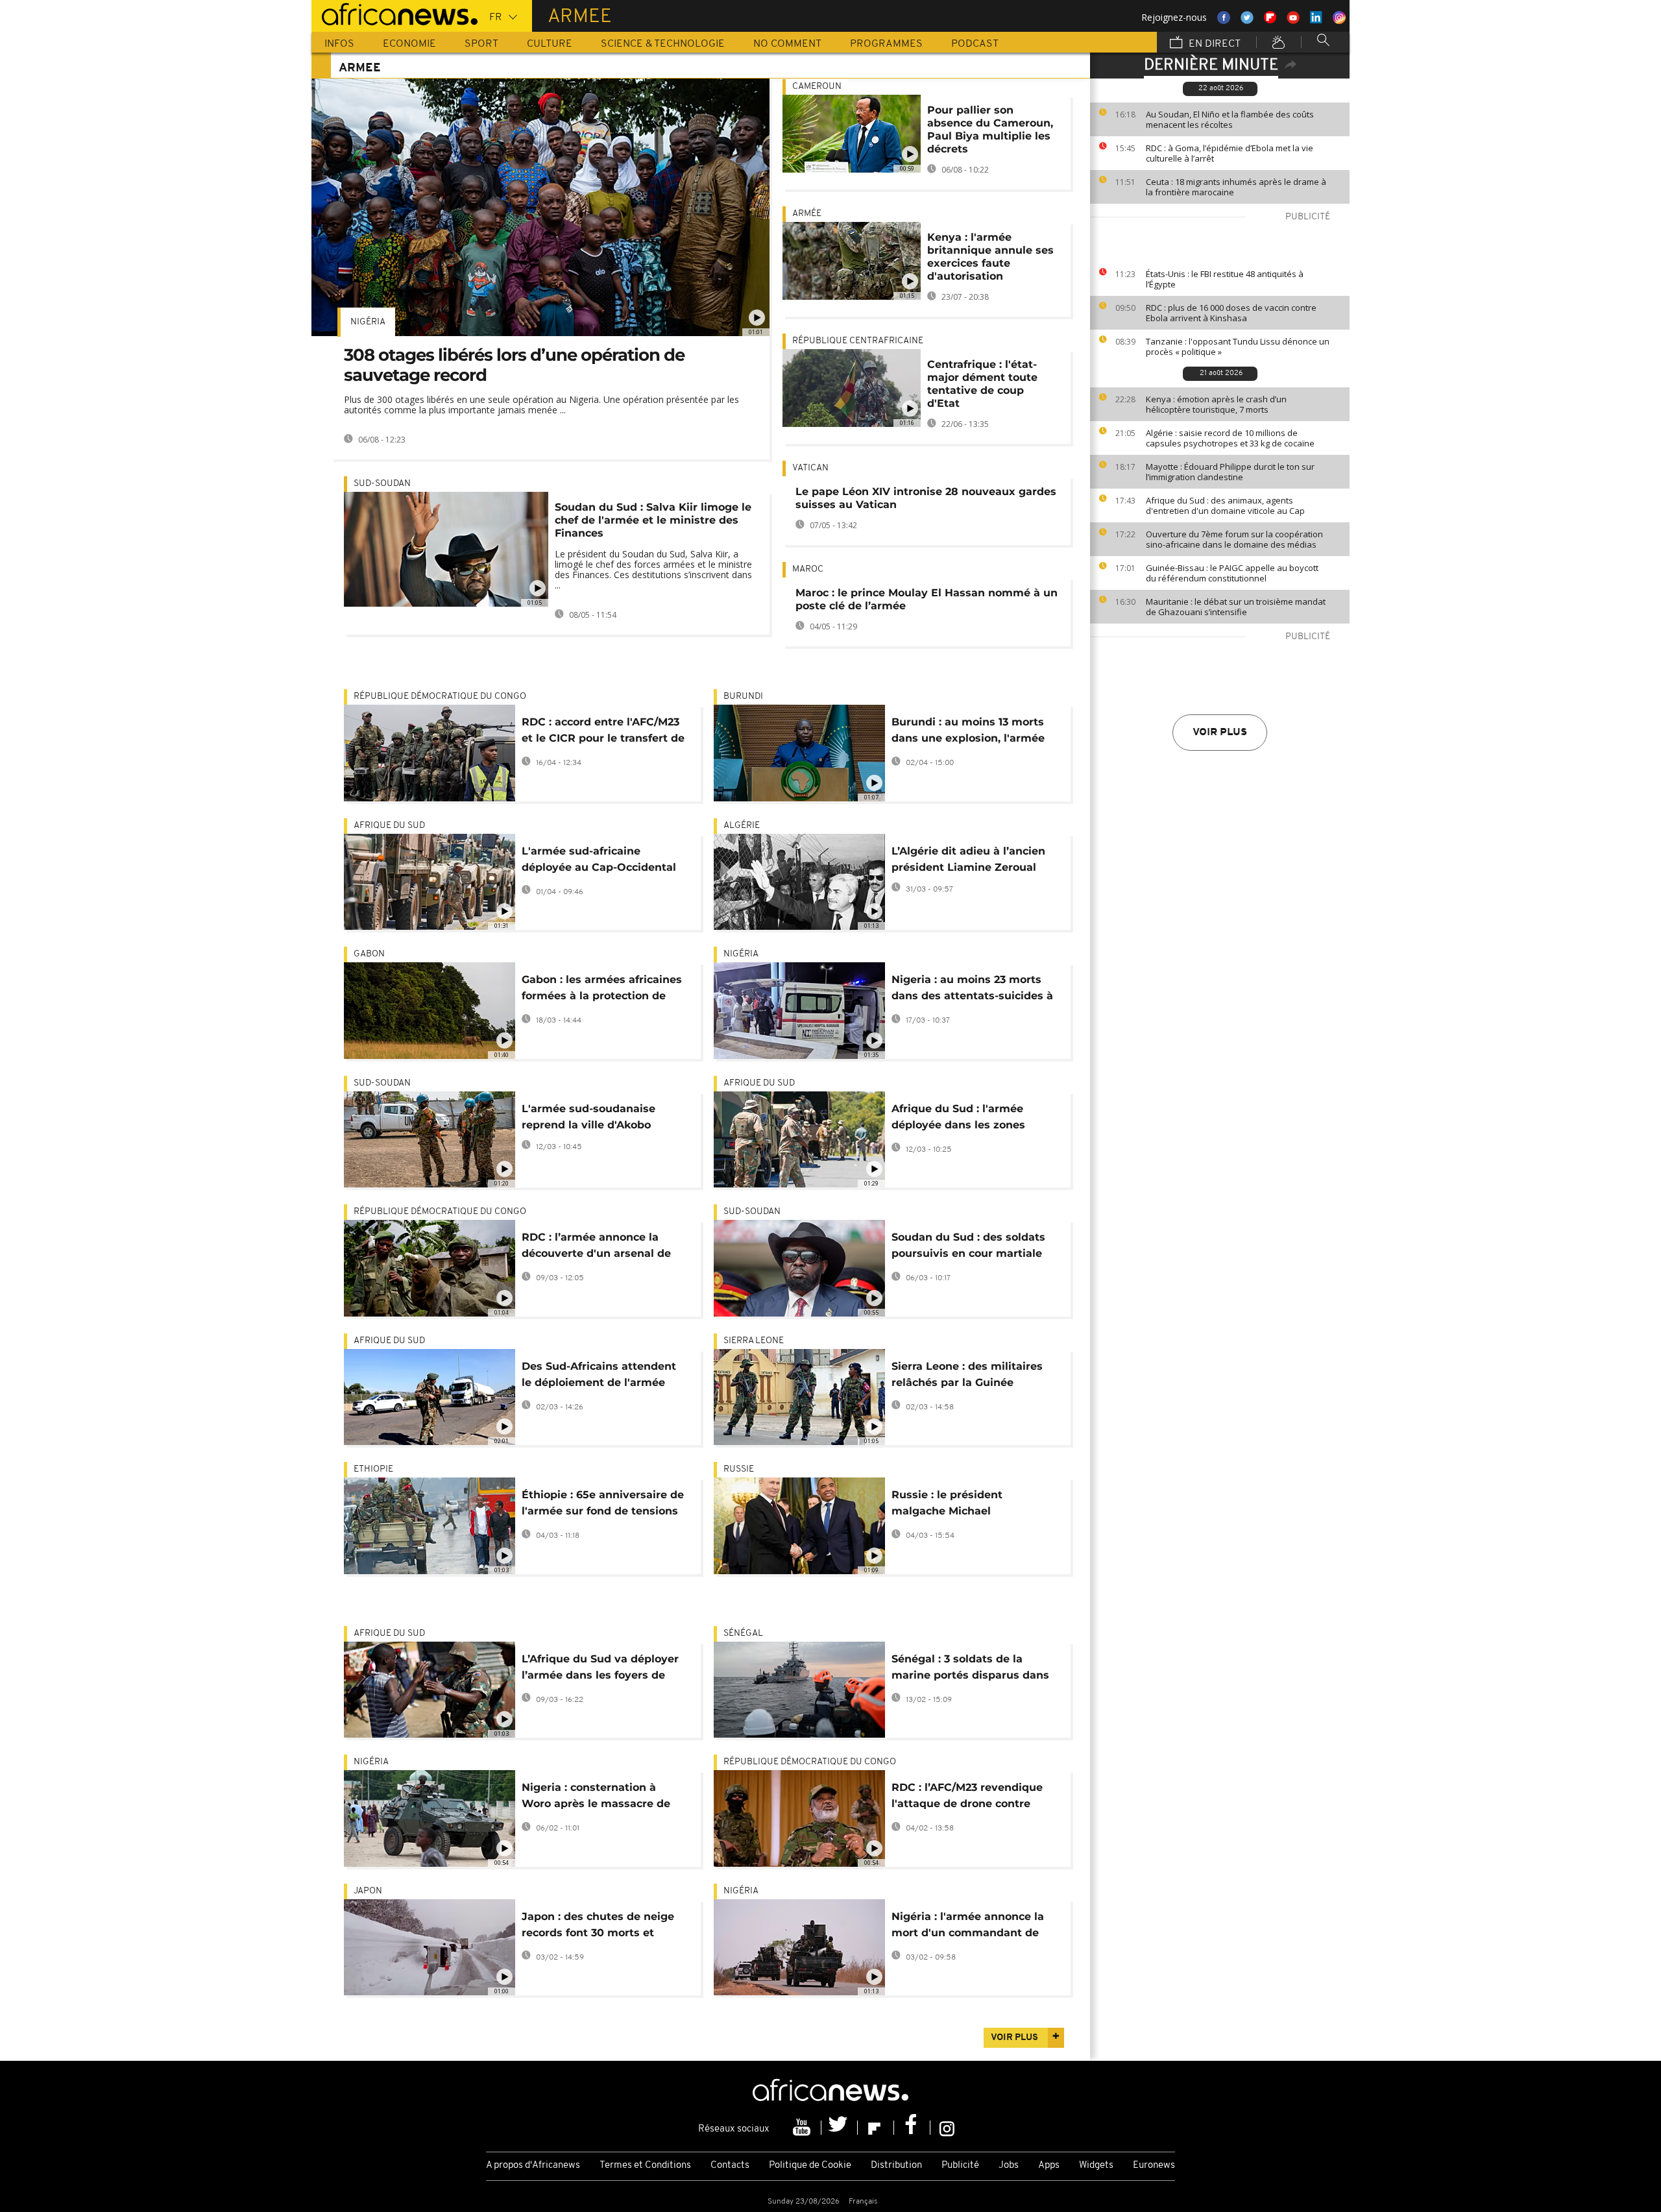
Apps (1049, 2166)
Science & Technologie (663, 44)
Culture (550, 44)
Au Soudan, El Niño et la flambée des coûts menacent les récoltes (1230, 119)
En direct (1213, 44)
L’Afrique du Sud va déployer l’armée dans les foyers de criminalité (600, 1669)
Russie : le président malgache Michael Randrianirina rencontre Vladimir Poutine (957, 1505)
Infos (339, 44)
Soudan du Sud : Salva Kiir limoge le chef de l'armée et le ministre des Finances (653, 520)
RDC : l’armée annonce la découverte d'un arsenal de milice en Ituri (596, 1247)
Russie (739, 1469)
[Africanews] (394, 13)
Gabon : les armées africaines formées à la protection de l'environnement (602, 990)
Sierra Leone (754, 1341)
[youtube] (803, 2128)
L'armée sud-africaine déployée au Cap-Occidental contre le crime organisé (599, 861)
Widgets (1096, 2166)
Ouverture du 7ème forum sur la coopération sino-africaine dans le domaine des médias (1234, 539)
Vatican (810, 468)
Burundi (743, 697)
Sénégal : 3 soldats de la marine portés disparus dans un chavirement (970, 1669)
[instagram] (947, 2128)
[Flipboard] (876, 2128)
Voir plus (1220, 733)
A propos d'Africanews (533, 2166)
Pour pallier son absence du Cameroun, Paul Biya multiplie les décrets (990, 129)
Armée (807, 214)
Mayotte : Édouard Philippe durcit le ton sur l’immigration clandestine (1230, 472)
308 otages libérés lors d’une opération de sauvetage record (514, 365)
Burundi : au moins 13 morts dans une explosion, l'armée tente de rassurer (968, 732)
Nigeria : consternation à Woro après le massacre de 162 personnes (596, 1798)
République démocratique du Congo (440, 697)
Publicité (960, 2166)
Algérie (742, 826)
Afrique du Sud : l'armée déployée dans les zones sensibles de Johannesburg (966, 1119)
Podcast (975, 44)
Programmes (886, 44)
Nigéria (368, 322)
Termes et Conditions (645, 2166)
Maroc (808, 569)
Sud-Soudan (382, 484)
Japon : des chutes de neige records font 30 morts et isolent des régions (598, 1927)
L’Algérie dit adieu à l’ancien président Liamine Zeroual (968, 859)
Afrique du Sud (389, 826)
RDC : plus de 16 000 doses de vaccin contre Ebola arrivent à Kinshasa (1231, 313)
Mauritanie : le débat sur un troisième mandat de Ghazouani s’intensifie (1236, 607)
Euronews (1154, 2166)
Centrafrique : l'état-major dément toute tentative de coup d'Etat (982, 384)
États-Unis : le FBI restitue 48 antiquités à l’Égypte (1225, 279)
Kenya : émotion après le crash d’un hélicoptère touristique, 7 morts (1216, 404)
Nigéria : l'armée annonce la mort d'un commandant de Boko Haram (968, 1927)
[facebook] (912, 2128)
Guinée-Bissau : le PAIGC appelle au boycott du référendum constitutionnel (1232, 573)
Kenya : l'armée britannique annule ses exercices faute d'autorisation (990, 257)
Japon (368, 1891)
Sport (481, 44)
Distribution (896, 2166)
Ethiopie (373, 1469)
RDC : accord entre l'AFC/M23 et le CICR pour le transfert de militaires (603, 732)
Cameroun (817, 87)
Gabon (369, 954)
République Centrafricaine (858, 341)
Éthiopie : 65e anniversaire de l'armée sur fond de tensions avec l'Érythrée (603, 1505)
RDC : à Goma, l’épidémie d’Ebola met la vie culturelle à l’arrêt (1230, 153)
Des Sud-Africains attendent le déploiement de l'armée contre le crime (599, 1377)
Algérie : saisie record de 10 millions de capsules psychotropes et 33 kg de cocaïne (1230, 438)
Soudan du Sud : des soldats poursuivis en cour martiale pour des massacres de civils (970, 1247)
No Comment (787, 44)
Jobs (1009, 2166)
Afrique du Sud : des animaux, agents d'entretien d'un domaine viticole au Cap (1225, 505)
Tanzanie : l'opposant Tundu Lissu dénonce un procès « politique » (1238, 346)
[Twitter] (840, 2128)
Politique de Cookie (810, 2166)
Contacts (730, 2166)
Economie (409, 44)
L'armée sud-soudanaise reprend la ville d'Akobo (588, 1117)
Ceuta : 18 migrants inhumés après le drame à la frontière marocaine (1236, 187)
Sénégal (743, 1634)
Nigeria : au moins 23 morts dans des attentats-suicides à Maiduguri (972, 990)
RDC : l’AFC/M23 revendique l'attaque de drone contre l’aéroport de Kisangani (967, 1798)
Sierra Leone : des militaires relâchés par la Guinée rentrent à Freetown (967, 1377)
